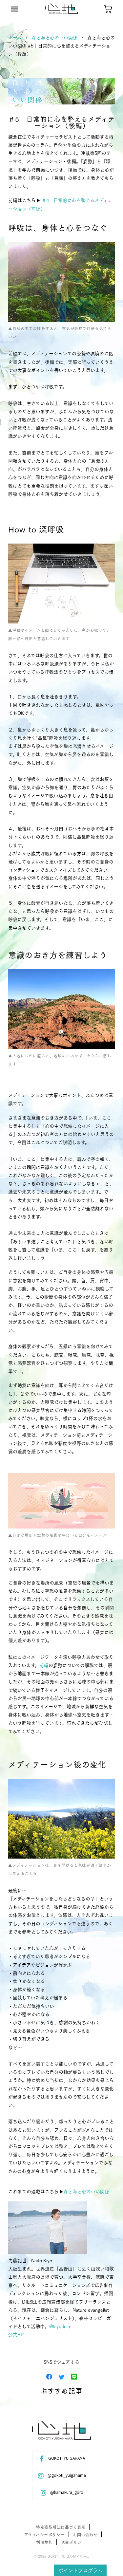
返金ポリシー (73, 2542)
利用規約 (44, 2542)
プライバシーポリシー (44, 2535)
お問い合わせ (85, 2535)
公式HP (16, 2334)
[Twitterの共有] (62, 2376)
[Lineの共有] (74, 2376)
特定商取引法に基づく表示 (61, 2527)
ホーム (15, 37)
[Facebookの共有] (49, 2376)
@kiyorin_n (60, 2326)
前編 (44, 1665)
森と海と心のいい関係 (54, 37)
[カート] (108, 9)
